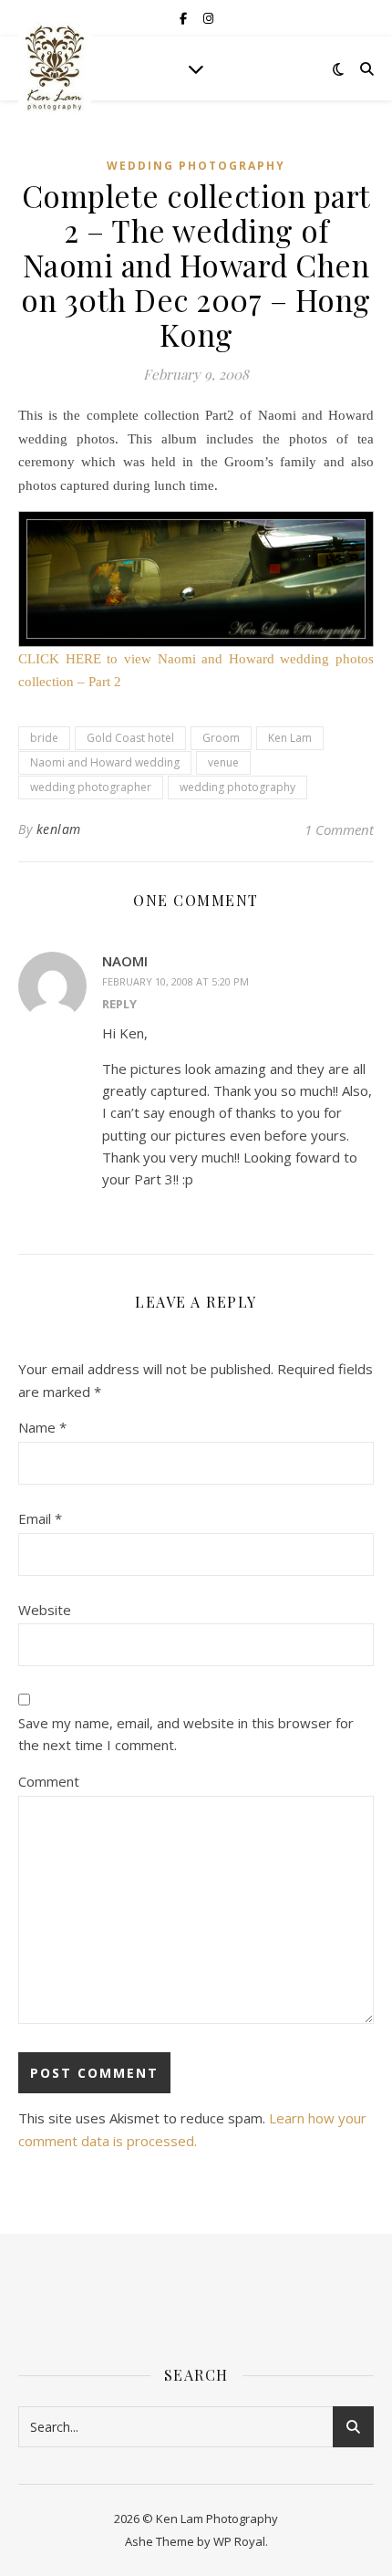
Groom (221, 738)
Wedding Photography (196, 166)
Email (40, 1518)
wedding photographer (91, 787)
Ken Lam (290, 738)
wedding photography (237, 787)
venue (223, 762)
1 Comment (339, 829)
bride (44, 738)
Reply (119, 1004)
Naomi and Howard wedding (105, 762)
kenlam (59, 829)
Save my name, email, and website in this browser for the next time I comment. (186, 1734)
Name (42, 1427)
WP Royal (239, 2541)
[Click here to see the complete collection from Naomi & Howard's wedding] (196, 579)
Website (45, 1610)
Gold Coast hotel (130, 738)
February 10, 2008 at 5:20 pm (175, 981)
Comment (49, 1781)
